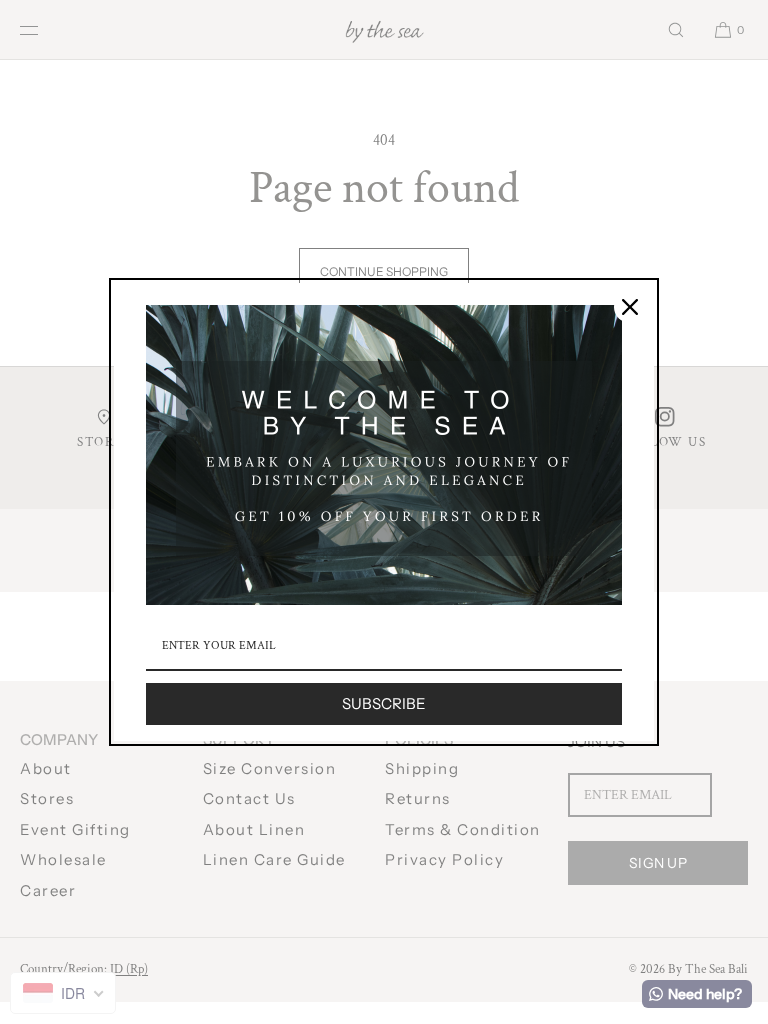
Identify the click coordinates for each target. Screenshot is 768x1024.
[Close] (630, 307)
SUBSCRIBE (384, 703)
